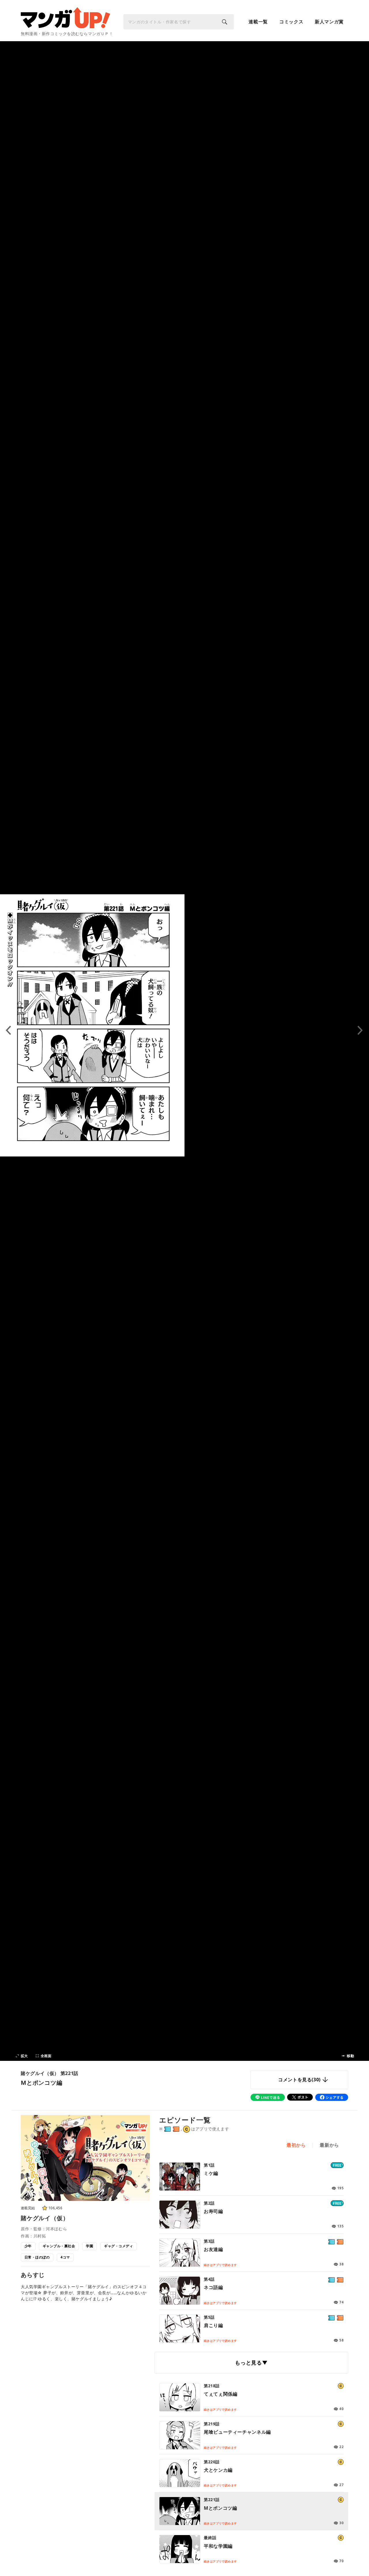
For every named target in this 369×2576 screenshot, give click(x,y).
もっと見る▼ (251, 2363)
